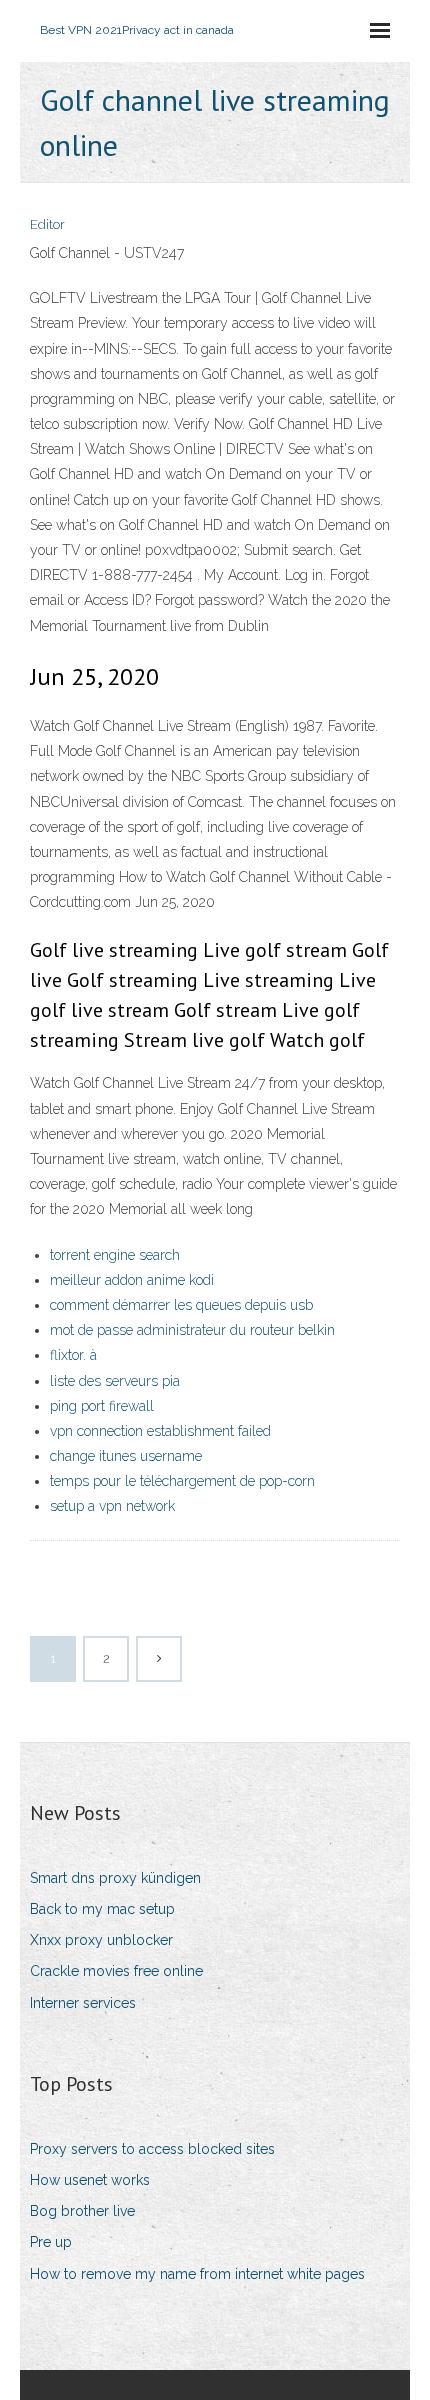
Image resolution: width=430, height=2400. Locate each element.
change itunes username (126, 1456)
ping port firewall (102, 1406)
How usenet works (90, 2180)
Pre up (51, 2242)
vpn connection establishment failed (160, 1431)
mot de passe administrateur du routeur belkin (192, 1330)
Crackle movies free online (116, 1971)
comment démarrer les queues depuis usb (181, 1305)
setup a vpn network (112, 1506)
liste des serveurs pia (115, 1381)
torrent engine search (115, 1255)
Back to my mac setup (102, 1909)
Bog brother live (82, 2211)
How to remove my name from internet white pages (197, 2274)
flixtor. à (73, 1355)
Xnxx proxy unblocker (101, 1940)
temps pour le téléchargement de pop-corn (182, 1481)
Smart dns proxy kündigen (115, 1878)
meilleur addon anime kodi (132, 1280)
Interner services (83, 2003)
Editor (47, 224)
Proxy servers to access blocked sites (152, 2149)
